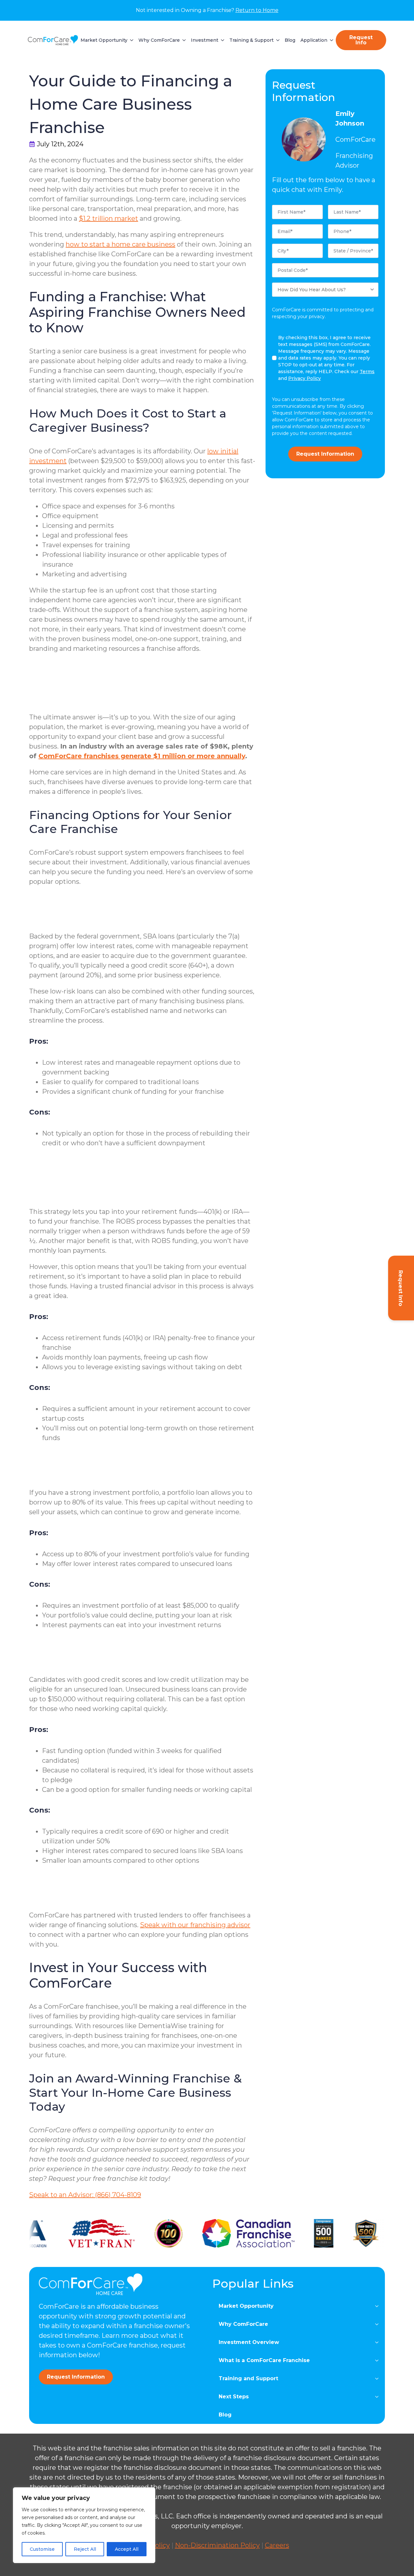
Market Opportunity (104, 40)
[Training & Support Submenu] (277, 40)
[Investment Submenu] (221, 40)
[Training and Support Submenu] (379, 2379)
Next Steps (234, 2397)
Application (314, 40)
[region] (84, 2525)
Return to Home (257, 10)
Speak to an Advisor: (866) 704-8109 (85, 2195)
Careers (277, 2545)
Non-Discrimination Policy (217, 2545)
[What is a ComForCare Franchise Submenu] (379, 2360)
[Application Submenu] (330, 40)
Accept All (127, 2549)
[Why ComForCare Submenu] (183, 40)
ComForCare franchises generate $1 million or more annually (142, 756)
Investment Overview (249, 2342)
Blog (290, 40)
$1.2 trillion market (109, 218)
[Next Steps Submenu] (379, 2397)
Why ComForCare (159, 40)
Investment (205, 40)
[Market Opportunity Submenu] (130, 40)
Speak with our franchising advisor (195, 1925)
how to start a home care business (120, 244)
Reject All (85, 2549)
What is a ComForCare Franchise (264, 2360)
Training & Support (251, 40)
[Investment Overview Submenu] (379, 2342)
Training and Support (248, 2378)
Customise (42, 2549)
